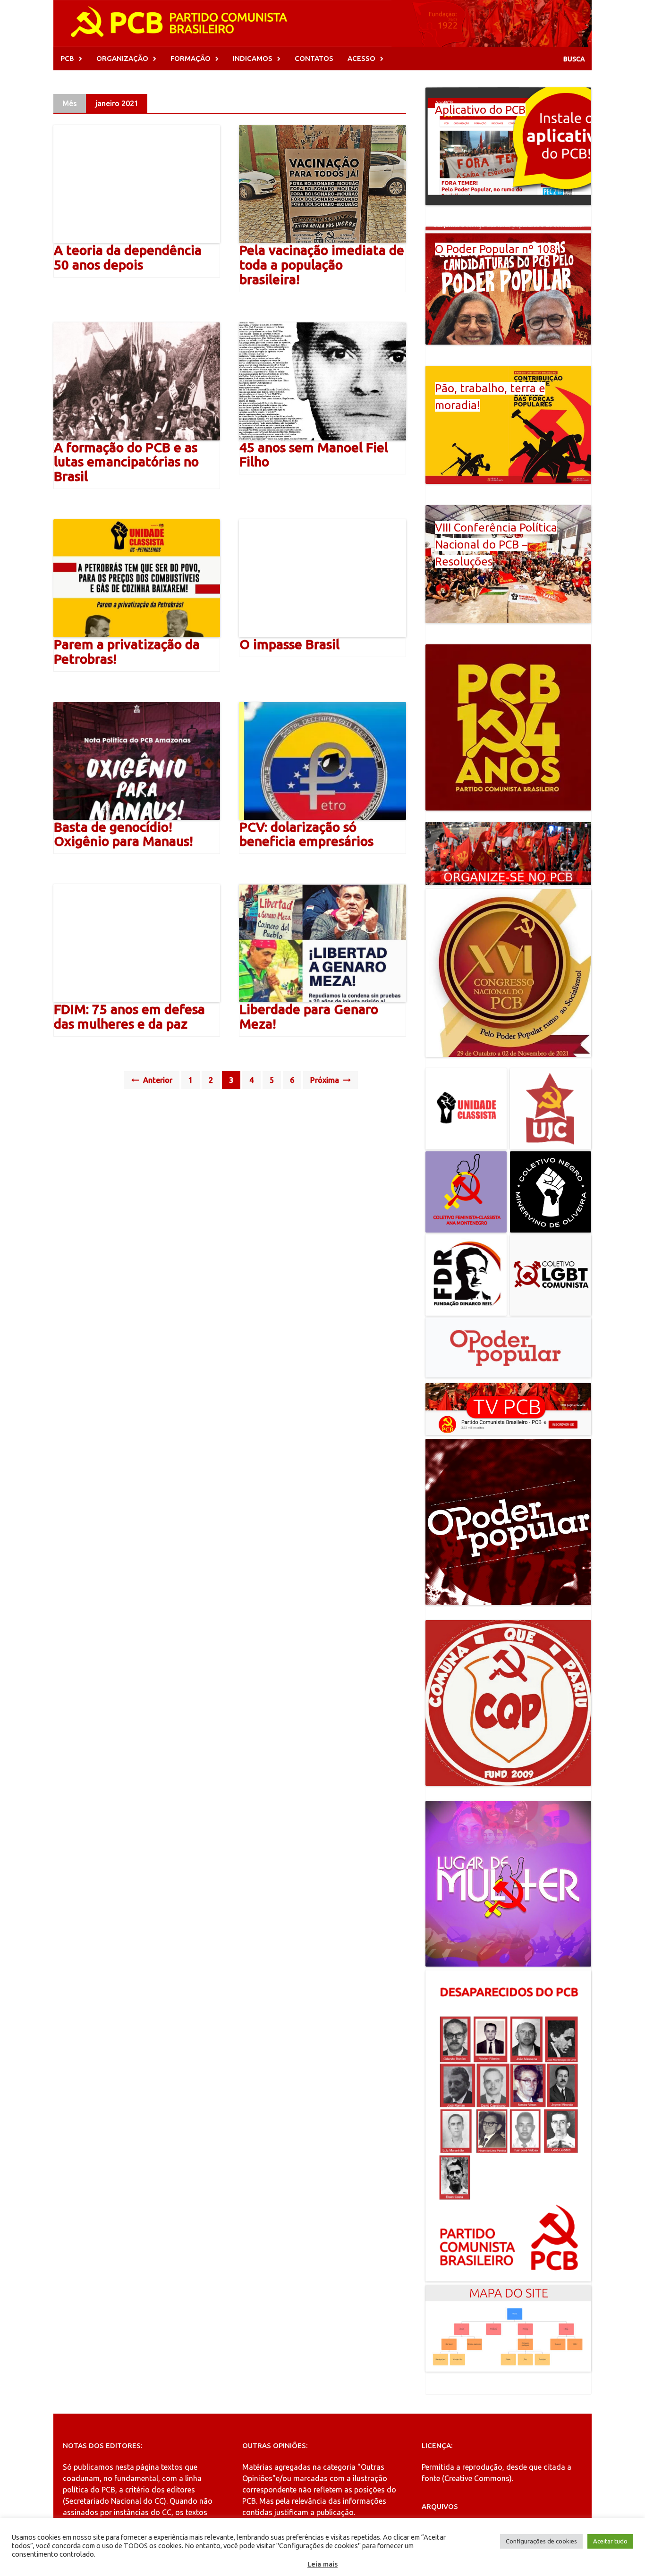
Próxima (326, 1080)
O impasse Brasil (289, 644)
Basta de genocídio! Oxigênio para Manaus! (123, 834)
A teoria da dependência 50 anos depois (128, 257)
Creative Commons (477, 2478)
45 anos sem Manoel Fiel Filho (314, 455)
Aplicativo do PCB (480, 110)
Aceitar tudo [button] (610, 2541)
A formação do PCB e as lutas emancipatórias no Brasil (126, 462)
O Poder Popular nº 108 (496, 249)
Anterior (157, 1080)
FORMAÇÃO (191, 58)
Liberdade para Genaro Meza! (309, 1016)
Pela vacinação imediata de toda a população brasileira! (322, 265)
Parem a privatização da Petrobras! (127, 651)
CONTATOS (314, 58)
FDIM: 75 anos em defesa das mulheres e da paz (129, 1016)
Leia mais (322, 2564)
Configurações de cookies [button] (541, 2541)
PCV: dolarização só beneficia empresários (306, 834)
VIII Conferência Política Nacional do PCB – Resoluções (496, 545)
